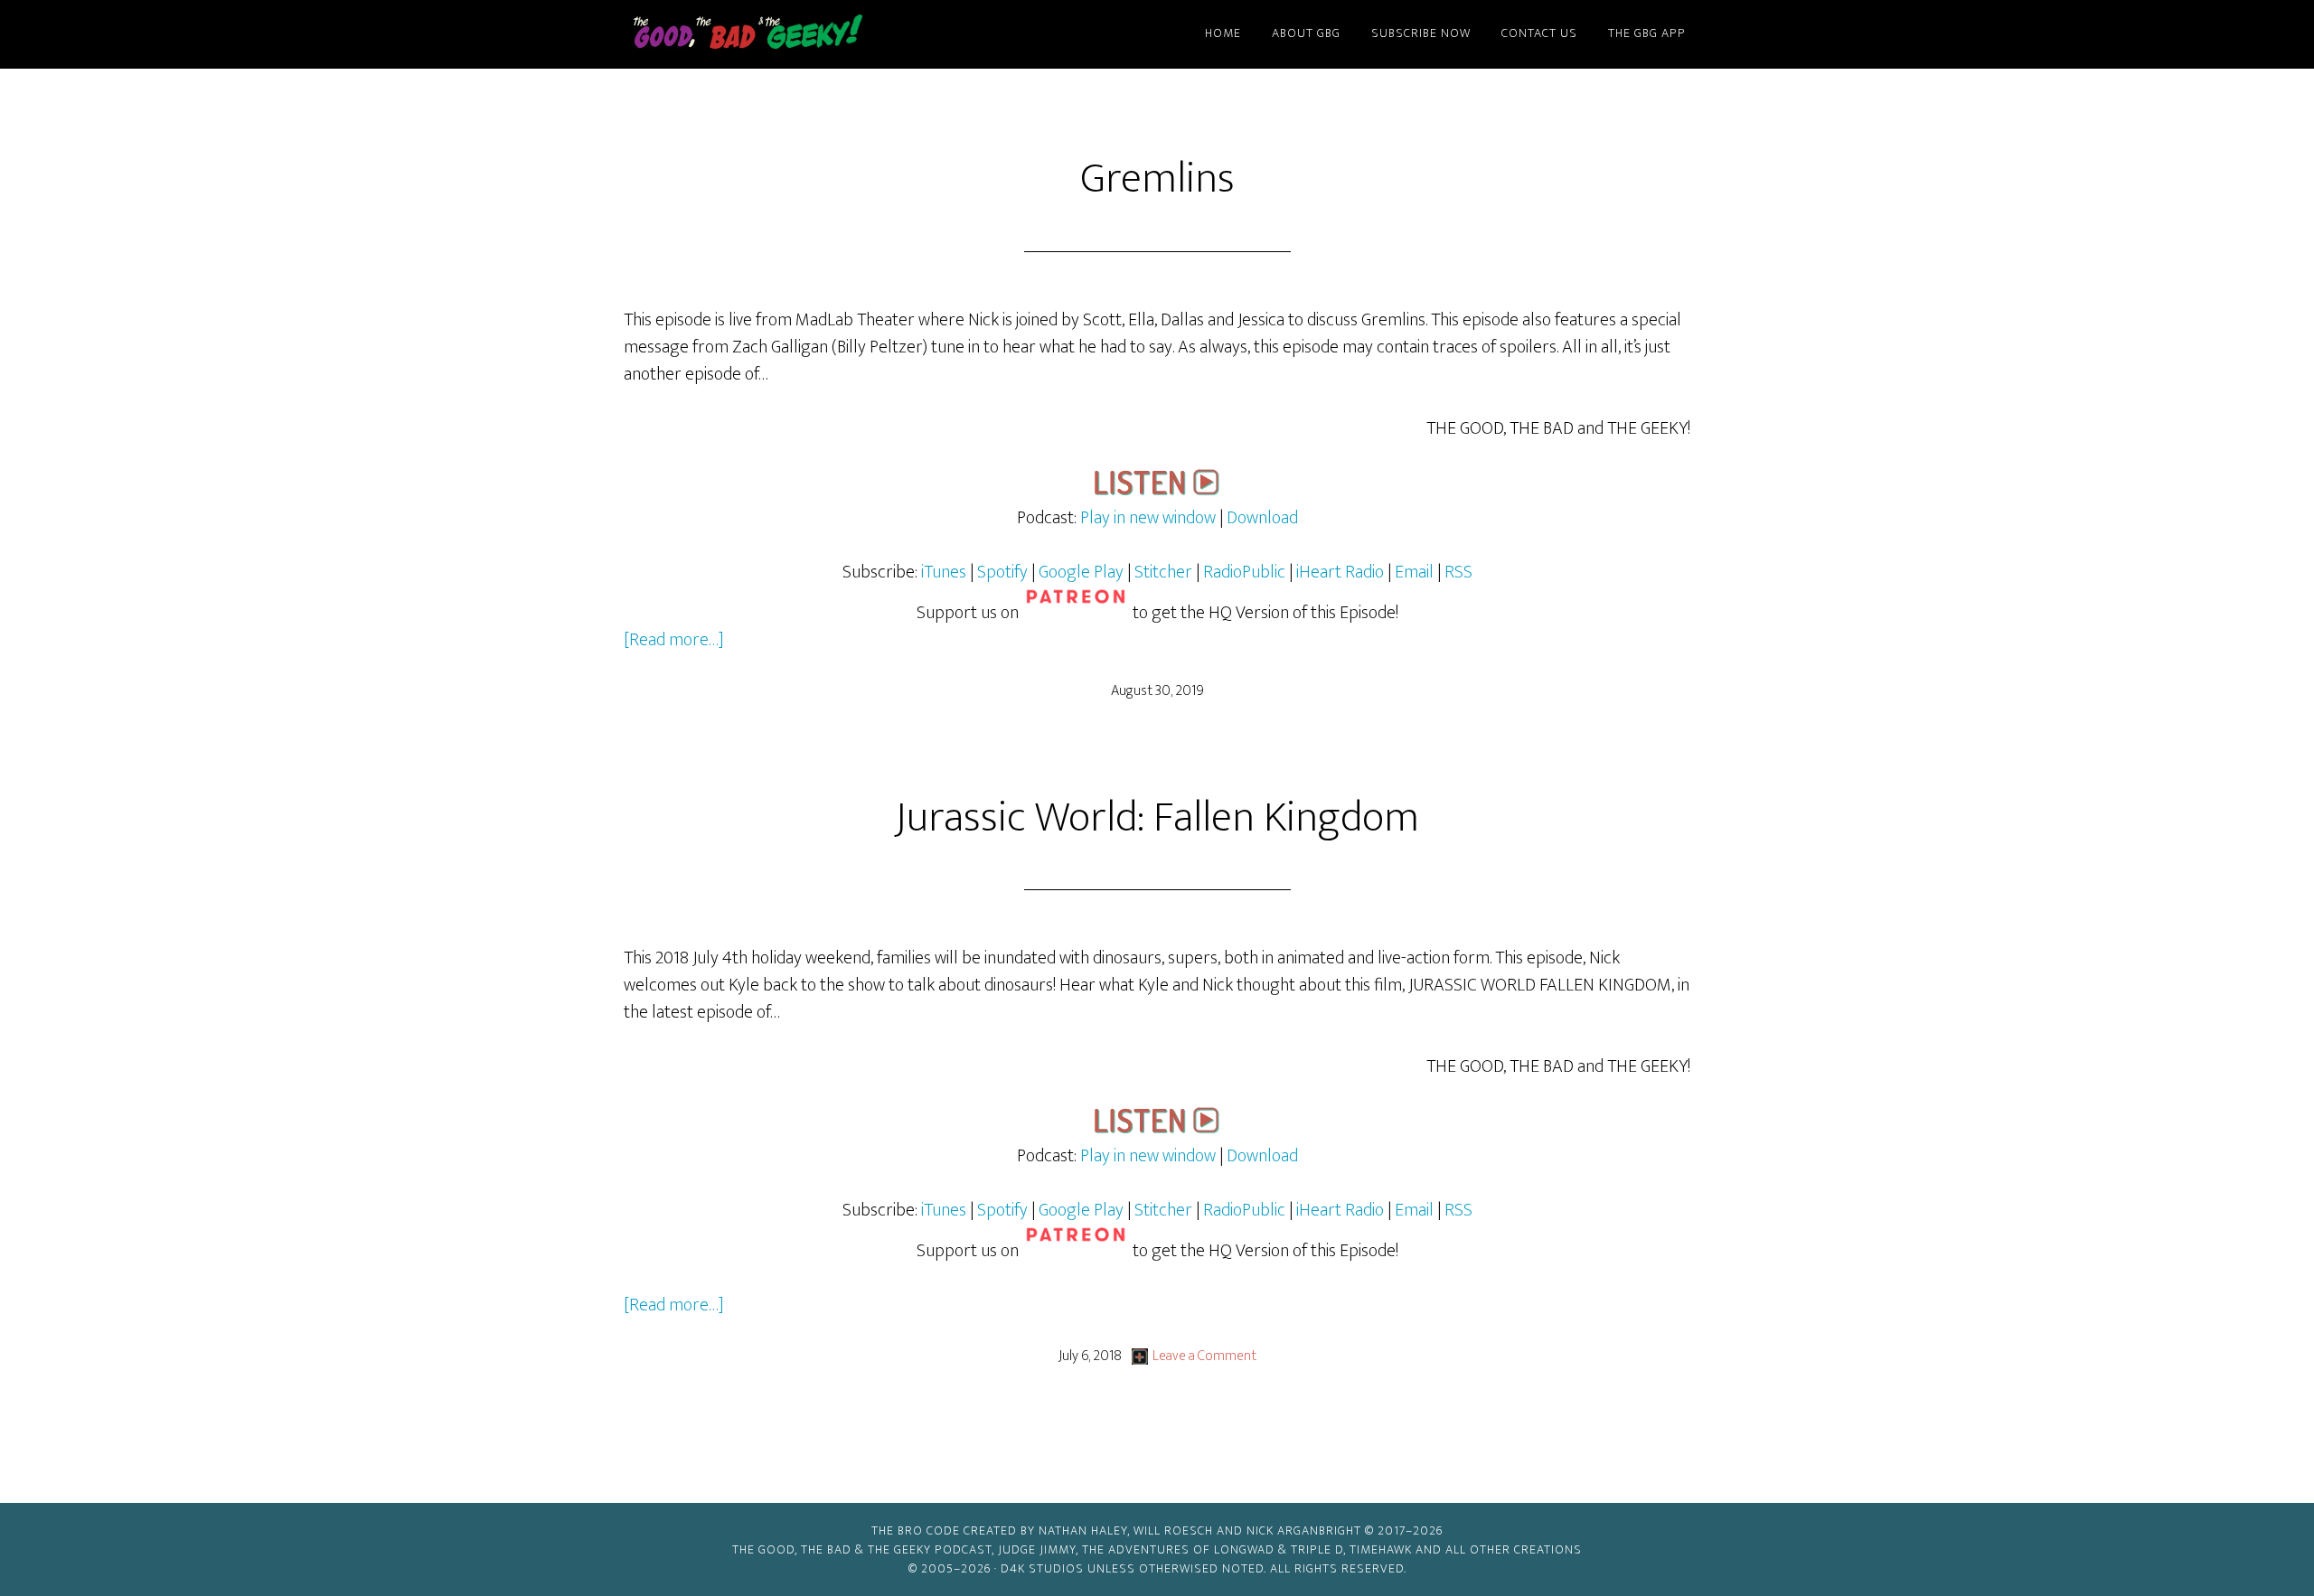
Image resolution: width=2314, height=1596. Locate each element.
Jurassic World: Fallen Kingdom (1157, 818)
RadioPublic (1244, 572)
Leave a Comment (1204, 1356)
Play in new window (1148, 518)
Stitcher (1163, 572)
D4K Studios (1042, 1568)
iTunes (944, 572)
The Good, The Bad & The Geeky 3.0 (777, 34)
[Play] (1157, 491)
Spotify (1002, 572)
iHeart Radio (1340, 572)
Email (1416, 572)
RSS (1458, 572)
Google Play (1081, 572)
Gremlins (1157, 179)
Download (1262, 518)
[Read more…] (674, 640)
